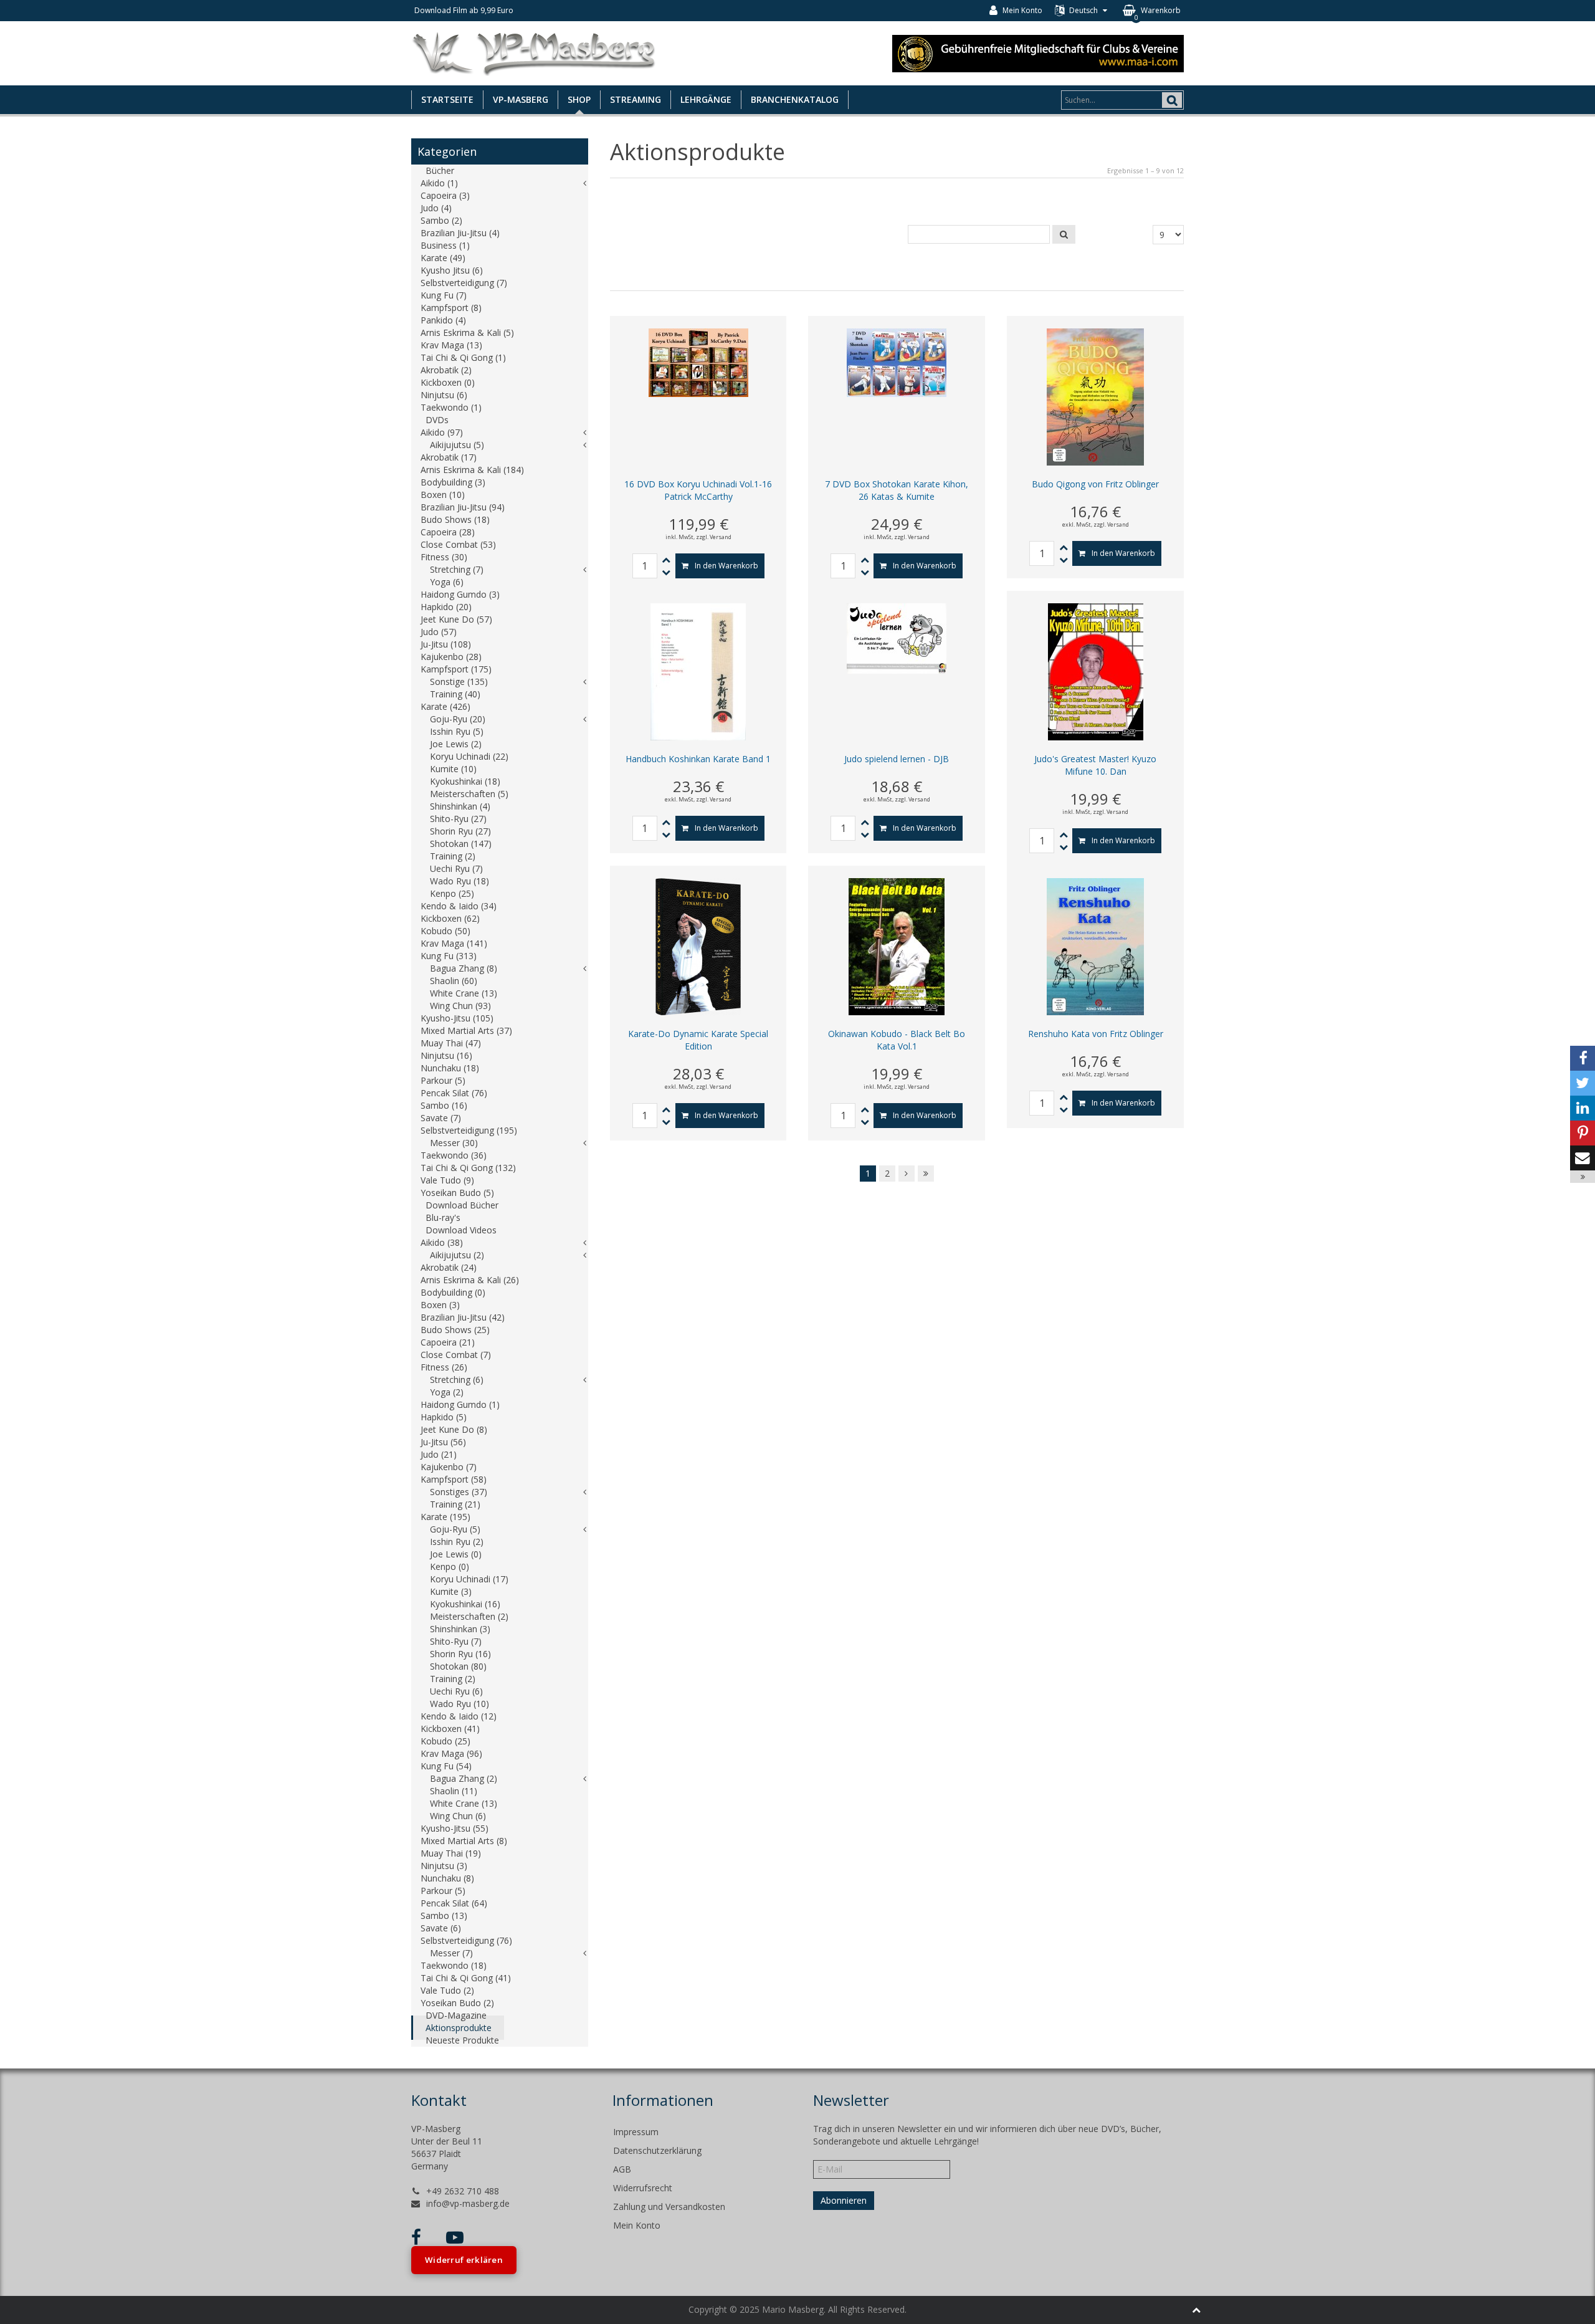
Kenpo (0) (450, 1566)
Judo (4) (436, 208)
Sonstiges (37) (459, 1492)
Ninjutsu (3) (444, 1866)
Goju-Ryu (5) (455, 1529)
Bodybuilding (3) (453, 482)
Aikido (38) (442, 1242)
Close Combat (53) (458, 544)
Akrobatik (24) (449, 1267)
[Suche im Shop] (1064, 234)
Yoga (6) (447, 582)
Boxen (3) (440, 1305)
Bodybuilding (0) (453, 1292)
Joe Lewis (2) (456, 744)
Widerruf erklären (464, 2260)
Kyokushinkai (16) (465, 1604)
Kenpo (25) (452, 893)
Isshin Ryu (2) (457, 1542)
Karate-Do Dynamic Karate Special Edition (698, 1040)
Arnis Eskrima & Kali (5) (467, 332)
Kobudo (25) (445, 1741)
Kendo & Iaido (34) (459, 906)
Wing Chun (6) (458, 1816)
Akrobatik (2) (446, 370)
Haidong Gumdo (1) (460, 1404)
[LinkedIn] (1583, 1108)
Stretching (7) (457, 569)
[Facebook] (1583, 1058)
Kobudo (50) (445, 931)
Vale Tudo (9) (447, 1180)
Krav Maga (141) (454, 943)
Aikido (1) (439, 183)
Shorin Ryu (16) (460, 1654)
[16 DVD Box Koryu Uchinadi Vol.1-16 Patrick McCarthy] (698, 362)
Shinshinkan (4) (460, 806)
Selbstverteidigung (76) (466, 1940)
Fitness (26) (444, 1367)
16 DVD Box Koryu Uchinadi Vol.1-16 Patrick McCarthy (698, 490)
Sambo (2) (441, 220)
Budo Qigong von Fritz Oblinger (1095, 484)
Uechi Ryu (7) (456, 868)
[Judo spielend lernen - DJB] (897, 637)
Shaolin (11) (454, 1791)
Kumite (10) (453, 769)
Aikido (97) (442, 432)
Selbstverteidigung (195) (469, 1130)
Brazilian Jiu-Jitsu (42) (463, 1317)
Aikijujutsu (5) (457, 445)
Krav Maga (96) (451, 1753)
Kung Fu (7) (444, 295)
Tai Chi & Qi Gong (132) (468, 1168)
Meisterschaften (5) (469, 794)
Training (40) (455, 694)
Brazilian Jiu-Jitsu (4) (460, 233)
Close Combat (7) (456, 1355)
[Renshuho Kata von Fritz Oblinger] (1095, 946)
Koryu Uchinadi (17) (469, 1579)
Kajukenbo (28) (451, 657)
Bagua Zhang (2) (464, 1778)
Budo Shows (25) (455, 1330)
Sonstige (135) (459, 681)
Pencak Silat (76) (454, 1093)
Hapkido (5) (444, 1417)
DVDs (437, 420)
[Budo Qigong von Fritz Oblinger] (1095, 396)
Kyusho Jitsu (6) (452, 270)
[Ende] (926, 1174)
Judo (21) (439, 1454)
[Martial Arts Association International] (1038, 52)
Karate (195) (445, 1517)
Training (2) (453, 856)
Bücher (440, 170)
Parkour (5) (443, 1080)
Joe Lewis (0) (456, 1554)
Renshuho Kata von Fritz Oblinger (1096, 1034)
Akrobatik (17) (449, 457)
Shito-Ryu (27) (458, 819)
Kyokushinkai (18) (465, 781)
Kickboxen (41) (450, 1729)
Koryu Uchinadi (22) (469, 756)
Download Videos (461, 1230)
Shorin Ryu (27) (460, 831)
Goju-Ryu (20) (458, 719)
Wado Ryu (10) (459, 1704)
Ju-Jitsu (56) (443, 1442)
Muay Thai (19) (451, 1853)
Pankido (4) (443, 320)
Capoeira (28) (448, 532)
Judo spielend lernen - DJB (897, 759)
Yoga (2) (447, 1392)
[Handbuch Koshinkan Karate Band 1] (698, 671)
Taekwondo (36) (454, 1155)
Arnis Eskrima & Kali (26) (470, 1280)
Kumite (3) (451, 1591)
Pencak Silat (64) (454, 1903)
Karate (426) (445, 706)
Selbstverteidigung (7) (464, 283)
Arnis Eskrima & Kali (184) (472, 470)
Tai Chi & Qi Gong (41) (466, 1978)
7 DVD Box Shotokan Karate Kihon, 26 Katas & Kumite (897, 490)
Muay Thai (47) (451, 1043)
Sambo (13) (444, 1915)
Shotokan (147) (461, 844)
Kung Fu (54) (446, 1766)
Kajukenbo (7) (449, 1467)
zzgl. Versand (714, 537)
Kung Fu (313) (449, 956)
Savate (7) (441, 1118)
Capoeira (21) (448, 1342)
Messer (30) (454, 1143)
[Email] (1583, 1158)
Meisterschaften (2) (469, 1616)
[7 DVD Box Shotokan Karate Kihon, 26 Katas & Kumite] (897, 362)
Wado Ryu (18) (459, 881)
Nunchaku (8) (447, 1878)
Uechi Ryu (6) (456, 1691)
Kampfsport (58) (454, 1479)
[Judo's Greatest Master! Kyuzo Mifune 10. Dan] (1096, 671)
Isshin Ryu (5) (457, 731)
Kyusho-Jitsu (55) (455, 1828)
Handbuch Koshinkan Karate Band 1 (698, 759)
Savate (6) (441, 1928)
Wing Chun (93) (460, 1006)
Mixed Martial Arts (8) (464, 1841)
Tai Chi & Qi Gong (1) (463, 357)
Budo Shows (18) (455, 519)
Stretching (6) (457, 1380)
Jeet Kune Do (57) (456, 619)
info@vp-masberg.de (468, 2203)
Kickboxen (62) (450, 918)
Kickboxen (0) (448, 382)
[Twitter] (1583, 1083)
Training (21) (455, 1504)
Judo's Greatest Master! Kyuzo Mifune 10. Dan (1095, 765)
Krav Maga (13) (451, 345)
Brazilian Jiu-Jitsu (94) (463, 507)
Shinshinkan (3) (460, 1629)
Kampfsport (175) (456, 669)
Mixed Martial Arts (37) (466, 1030)
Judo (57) (439, 632)
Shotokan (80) (458, 1666)
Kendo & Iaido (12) (459, 1716)
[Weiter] (907, 1174)
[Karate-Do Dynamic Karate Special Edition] (698, 946)
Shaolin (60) (454, 981)
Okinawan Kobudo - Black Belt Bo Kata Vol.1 (897, 1040)
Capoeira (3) (445, 195)
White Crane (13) (464, 993)
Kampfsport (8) (451, 308)
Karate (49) (443, 258)
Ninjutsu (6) (444, 395)
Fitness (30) (444, 557)
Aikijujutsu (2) (457, 1255)
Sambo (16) (444, 1105)
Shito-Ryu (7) (456, 1641)
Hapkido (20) (446, 607)
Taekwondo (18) (454, 1965)
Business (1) (445, 245)
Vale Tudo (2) (447, 1990)
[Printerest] (1583, 1133)
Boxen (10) (443, 495)
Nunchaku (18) (450, 1068)
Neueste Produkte (462, 2040)
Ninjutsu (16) (446, 1055)
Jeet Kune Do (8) (454, 1429)
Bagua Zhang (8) (464, 968)
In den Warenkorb (726, 566)
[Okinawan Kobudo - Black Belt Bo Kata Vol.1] (897, 946)
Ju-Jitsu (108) (446, 644)
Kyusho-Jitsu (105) (457, 1018)
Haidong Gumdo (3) (460, 594)
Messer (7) (451, 1953)
